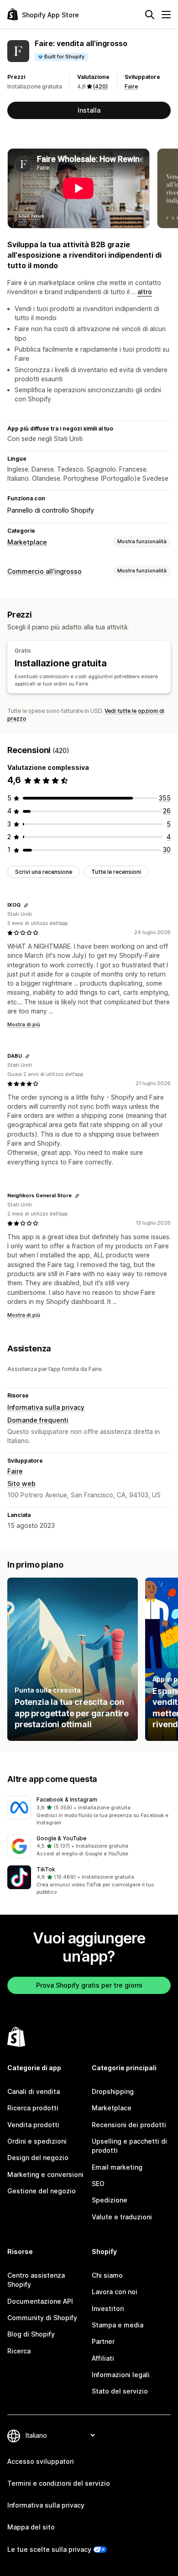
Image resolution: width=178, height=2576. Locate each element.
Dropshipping (113, 2091)
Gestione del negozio (42, 2191)
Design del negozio (38, 2158)
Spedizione (110, 2200)
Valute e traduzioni (122, 2217)
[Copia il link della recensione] (26, 905)
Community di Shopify (42, 2318)
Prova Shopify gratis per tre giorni (89, 1985)
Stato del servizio (120, 2391)
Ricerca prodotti (33, 2108)
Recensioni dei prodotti (129, 2125)
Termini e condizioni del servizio (59, 2483)
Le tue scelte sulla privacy (49, 2549)
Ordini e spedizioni (37, 2141)
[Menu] (166, 15)
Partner (103, 2341)
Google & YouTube (61, 1838)
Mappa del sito (31, 2527)
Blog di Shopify (31, 2334)
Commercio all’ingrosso (44, 571)
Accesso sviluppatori (41, 2461)
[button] (89, 1811)
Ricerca (19, 2351)
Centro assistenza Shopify (36, 2280)
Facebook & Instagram (67, 1800)
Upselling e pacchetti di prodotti (129, 2146)
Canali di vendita (34, 2091)
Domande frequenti (38, 1420)
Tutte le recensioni (116, 872)
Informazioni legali (121, 2375)
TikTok (46, 1869)
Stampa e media (118, 2325)
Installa (89, 110)
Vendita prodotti (33, 2125)
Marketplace (27, 542)
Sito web (21, 1483)
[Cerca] (150, 15)
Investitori (108, 2309)
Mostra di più (24, 1024)
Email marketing (117, 2167)
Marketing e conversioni (45, 2174)
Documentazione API (40, 2301)
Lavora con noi (115, 2292)
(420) (100, 86)
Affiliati (103, 2358)
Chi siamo (107, 2275)
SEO (98, 2184)
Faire (131, 86)
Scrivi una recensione (44, 872)
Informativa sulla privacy (46, 1407)
